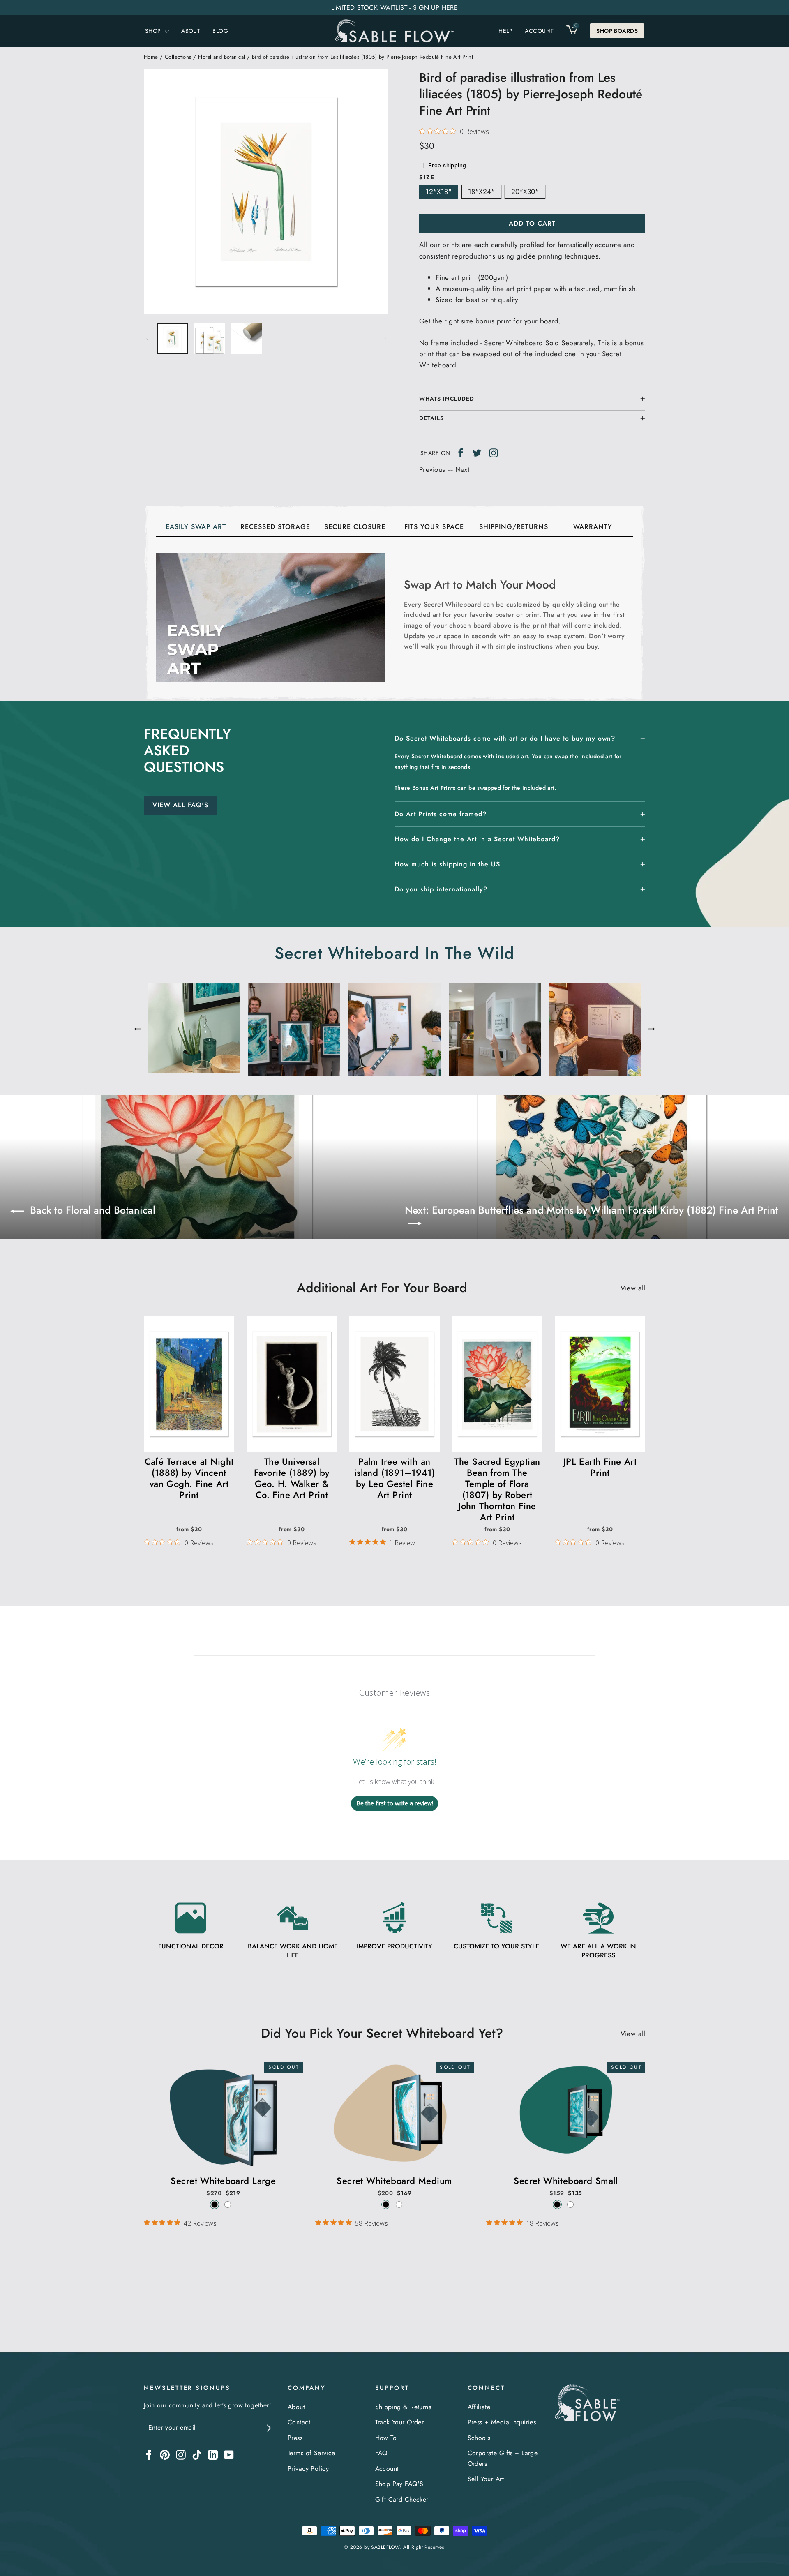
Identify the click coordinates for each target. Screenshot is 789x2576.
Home (151, 57)
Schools (479, 2438)
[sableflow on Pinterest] (165, 2454)
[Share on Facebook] (461, 452)
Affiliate (479, 2407)
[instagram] (494, 452)
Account (387, 2469)
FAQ (381, 2453)
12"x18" (439, 192)
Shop (154, 31)
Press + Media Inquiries (502, 2422)
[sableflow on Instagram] (181, 2454)
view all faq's (180, 805)
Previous (432, 469)
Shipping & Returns (403, 2407)
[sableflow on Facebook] (149, 2454)
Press (295, 2438)
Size (427, 177)
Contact (299, 2422)
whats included (447, 399)
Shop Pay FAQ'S (399, 2484)
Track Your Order (400, 2422)
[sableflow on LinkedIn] (213, 2454)
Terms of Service (311, 2453)
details (431, 418)
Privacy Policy (308, 2469)
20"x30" (525, 192)
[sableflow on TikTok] (197, 2454)
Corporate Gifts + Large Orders (503, 2458)
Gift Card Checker (402, 2499)
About (191, 31)
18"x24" (481, 192)
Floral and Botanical (222, 57)
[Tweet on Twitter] (477, 452)
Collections (178, 57)
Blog (220, 31)
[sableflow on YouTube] (229, 2454)
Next (463, 469)
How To (386, 2438)
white (228, 2204)
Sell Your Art (486, 2479)
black (215, 2204)
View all (633, 1288)
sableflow (385, 2547)
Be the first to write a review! (395, 1803)
